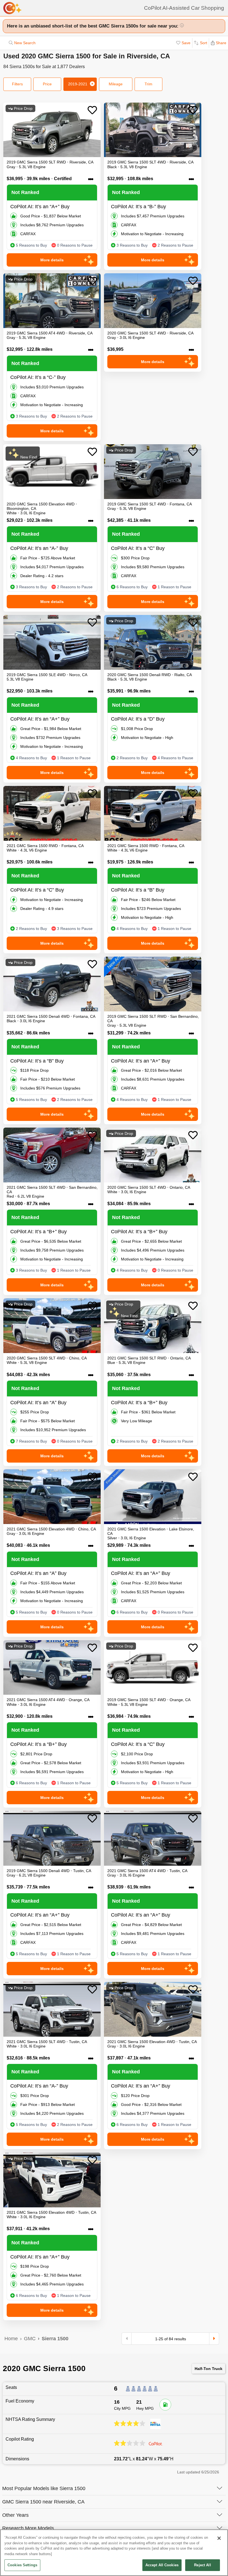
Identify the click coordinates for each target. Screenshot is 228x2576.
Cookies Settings (22, 2565)
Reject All (202, 2565)
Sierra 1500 (55, 2339)
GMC (30, 2339)
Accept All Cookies (162, 2565)
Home (11, 2339)
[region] (114, 2553)
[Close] (219, 2538)
